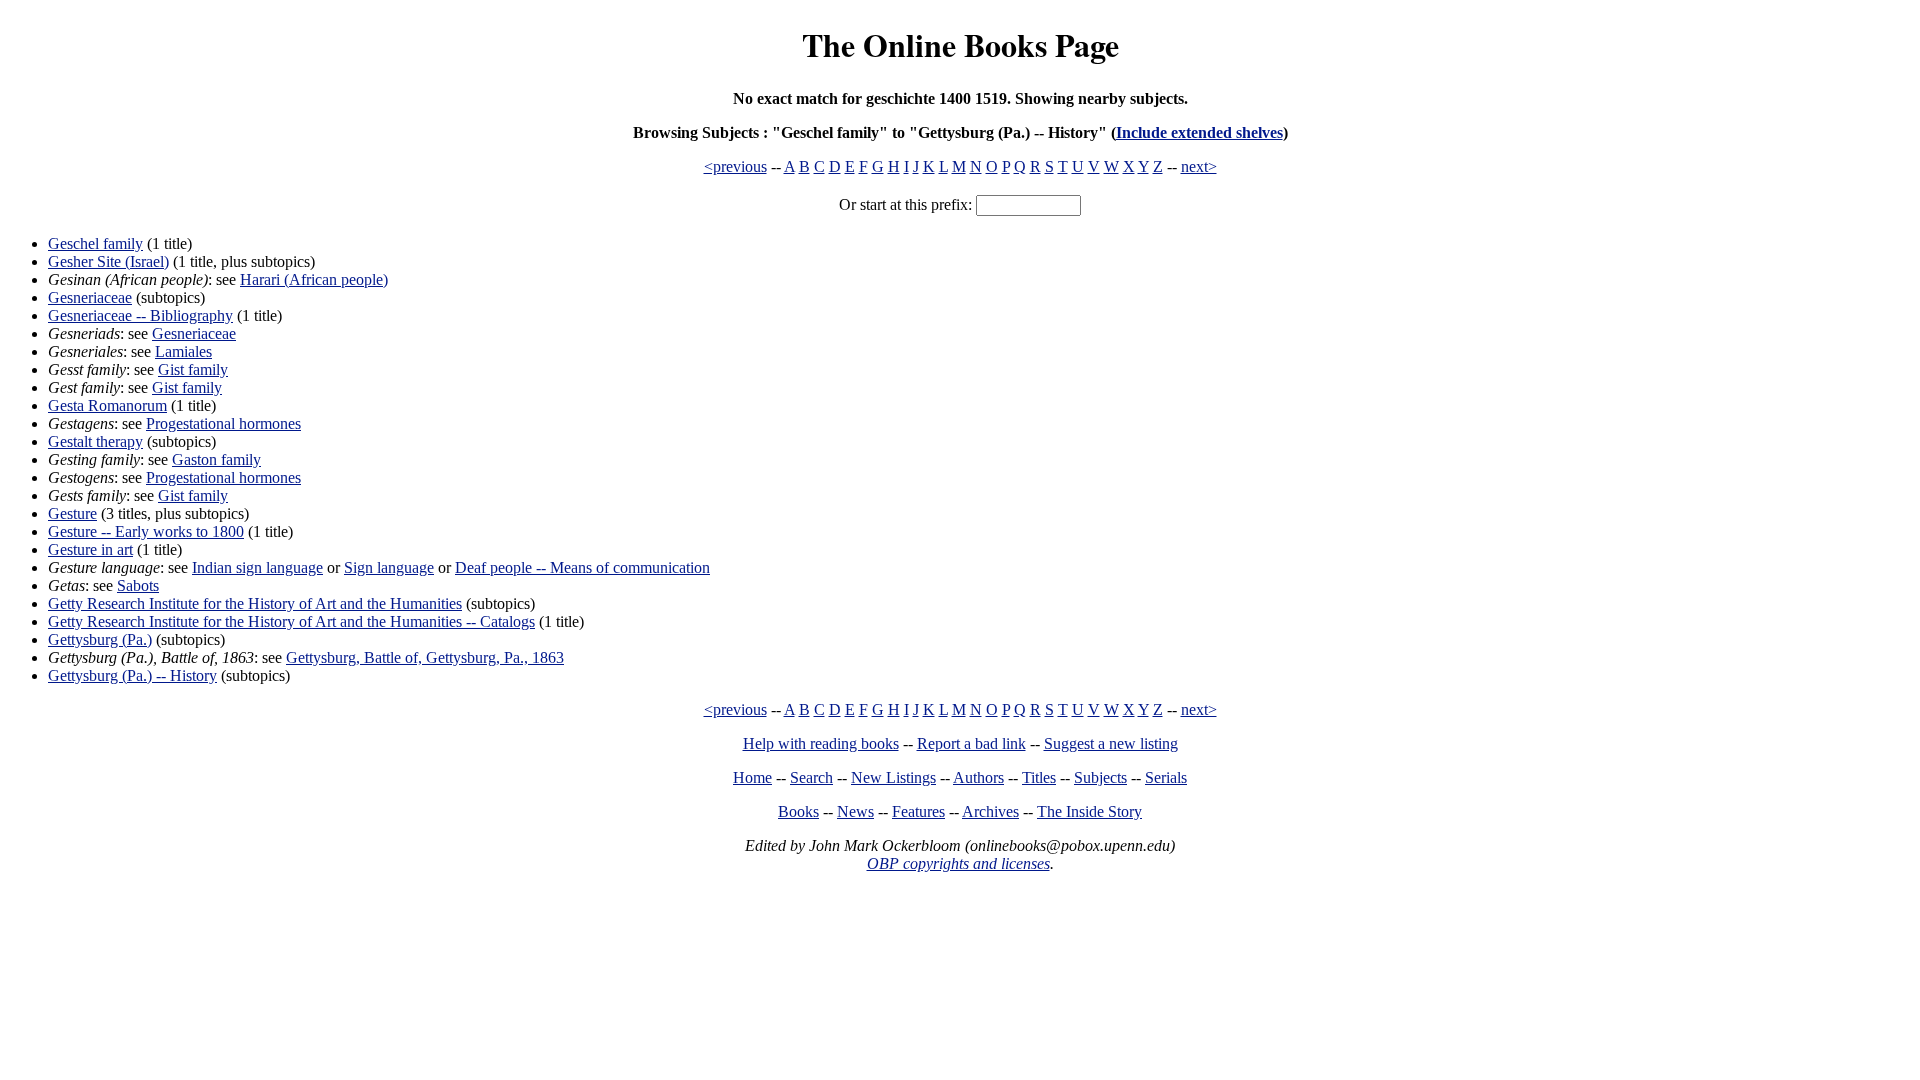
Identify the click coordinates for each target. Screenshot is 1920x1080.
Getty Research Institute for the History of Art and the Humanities (255, 603)
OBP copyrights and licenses (958, 863)
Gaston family (216, 459)
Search (811, 777)
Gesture (72, 513)
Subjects (1100, 777)
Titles (1039, 777)
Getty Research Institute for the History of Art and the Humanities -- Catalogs (291, 621)
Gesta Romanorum (107, 405)
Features (918, 811)
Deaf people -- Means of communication (582, 567)
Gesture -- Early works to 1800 (146, 531)
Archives (990, 811)
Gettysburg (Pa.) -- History (132, 675)
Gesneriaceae (90, 297)
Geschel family (95, 243)
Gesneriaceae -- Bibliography (140, 315)
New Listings (893, 777)
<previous (735, 166)
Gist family (193, 369)
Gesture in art (90, 549)
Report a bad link (971, 743)
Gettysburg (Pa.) (100, 639)
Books (798, 811)
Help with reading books (821, 743)
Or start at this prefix (903, 204)
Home (752, 777)
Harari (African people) (314, 279)
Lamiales (183, 351)
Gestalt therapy (95, 441)
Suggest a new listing (1111, 743)
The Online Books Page (960, 44)
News (855, 811)
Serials (1166, 777)
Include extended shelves (1199, 132)
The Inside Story (1089, 811)
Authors (978, 777)
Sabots (138, 585)
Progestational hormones (223, 423)
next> (1199, 166)
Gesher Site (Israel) (108, 261)
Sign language (389, 567)
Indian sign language (257, 567)
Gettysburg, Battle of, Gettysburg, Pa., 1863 (425, 657)
